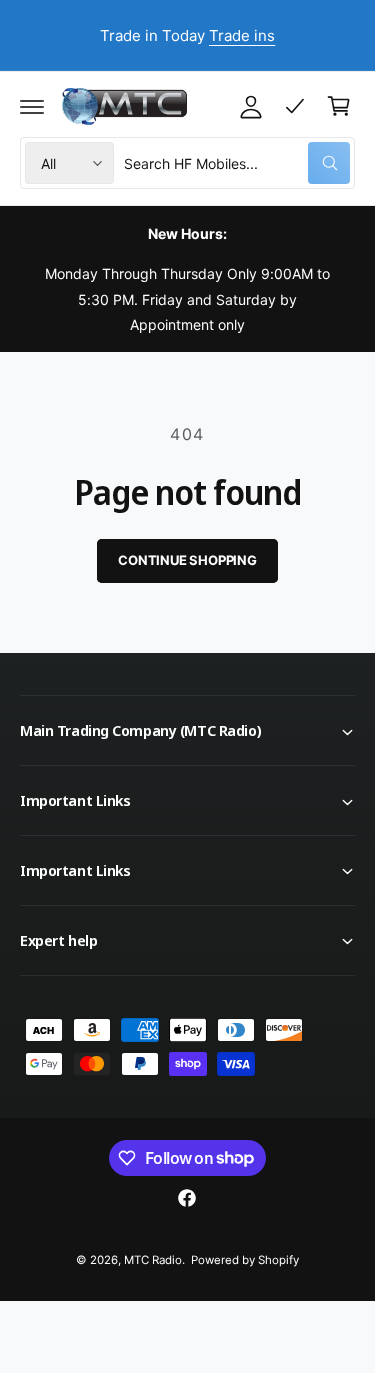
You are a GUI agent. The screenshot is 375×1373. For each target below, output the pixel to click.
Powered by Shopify (245, 1260)
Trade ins (242, 35)
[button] (32, 106)
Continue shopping (187, 560)
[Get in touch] (295, 106)
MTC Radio (153, 1260)
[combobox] (237, 163)
